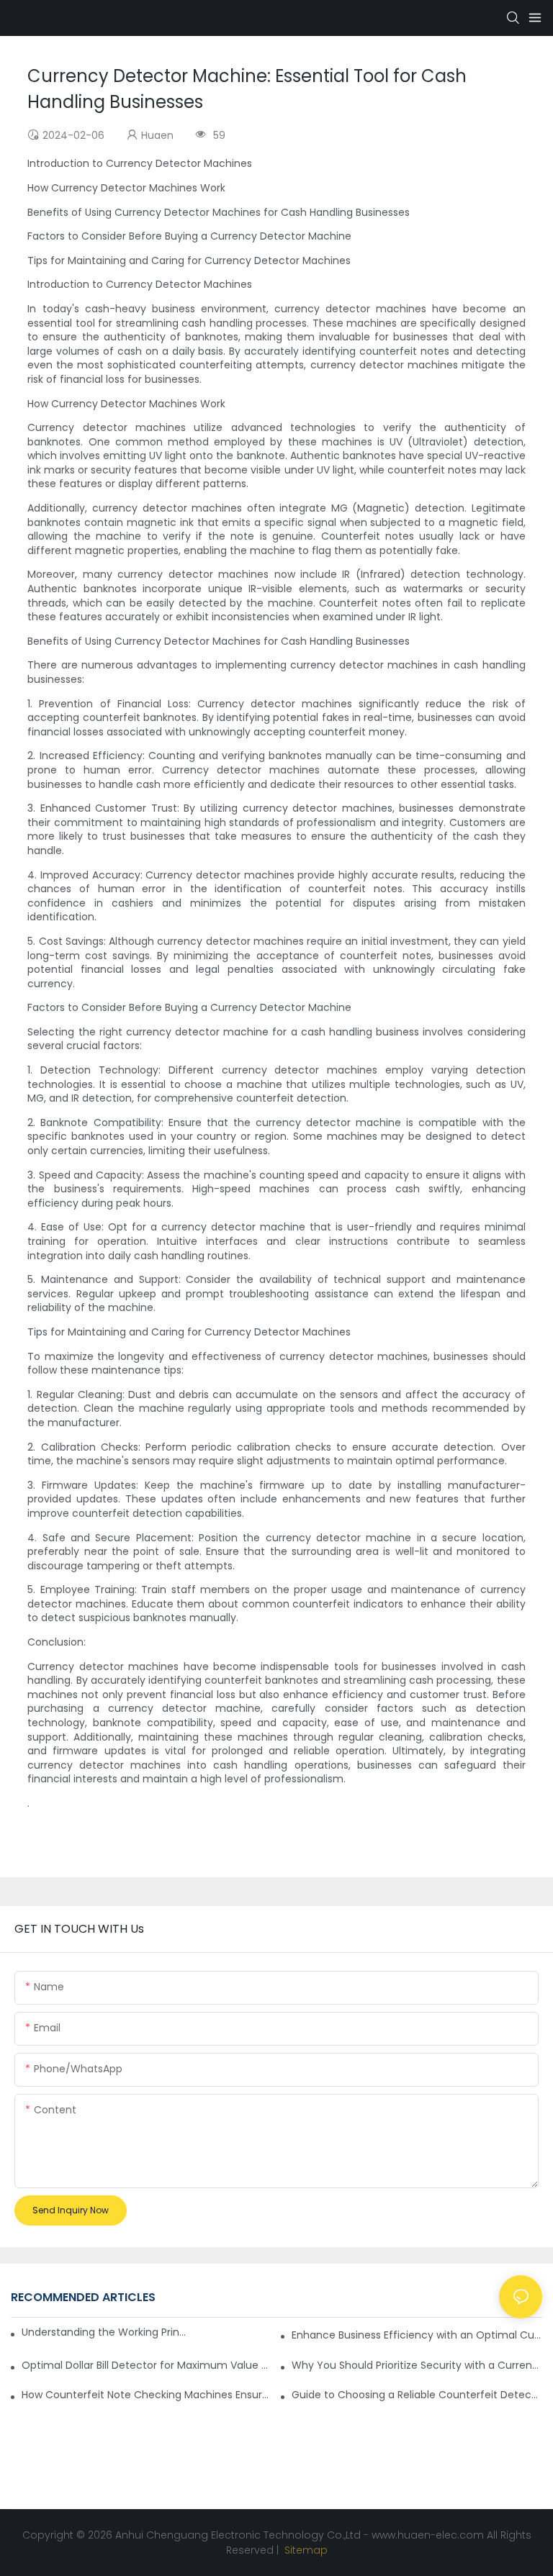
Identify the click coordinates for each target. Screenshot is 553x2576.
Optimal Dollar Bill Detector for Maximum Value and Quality (147, 2365)
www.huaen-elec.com (428, 2535)
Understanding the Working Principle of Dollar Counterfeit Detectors (104, 2332)
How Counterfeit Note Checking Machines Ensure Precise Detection (147, 2395)
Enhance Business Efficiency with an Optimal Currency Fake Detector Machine (417, 2335)
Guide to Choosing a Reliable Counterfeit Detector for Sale (417, 2395)
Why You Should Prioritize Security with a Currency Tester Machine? (417, 2365)
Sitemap (305, 2550)
